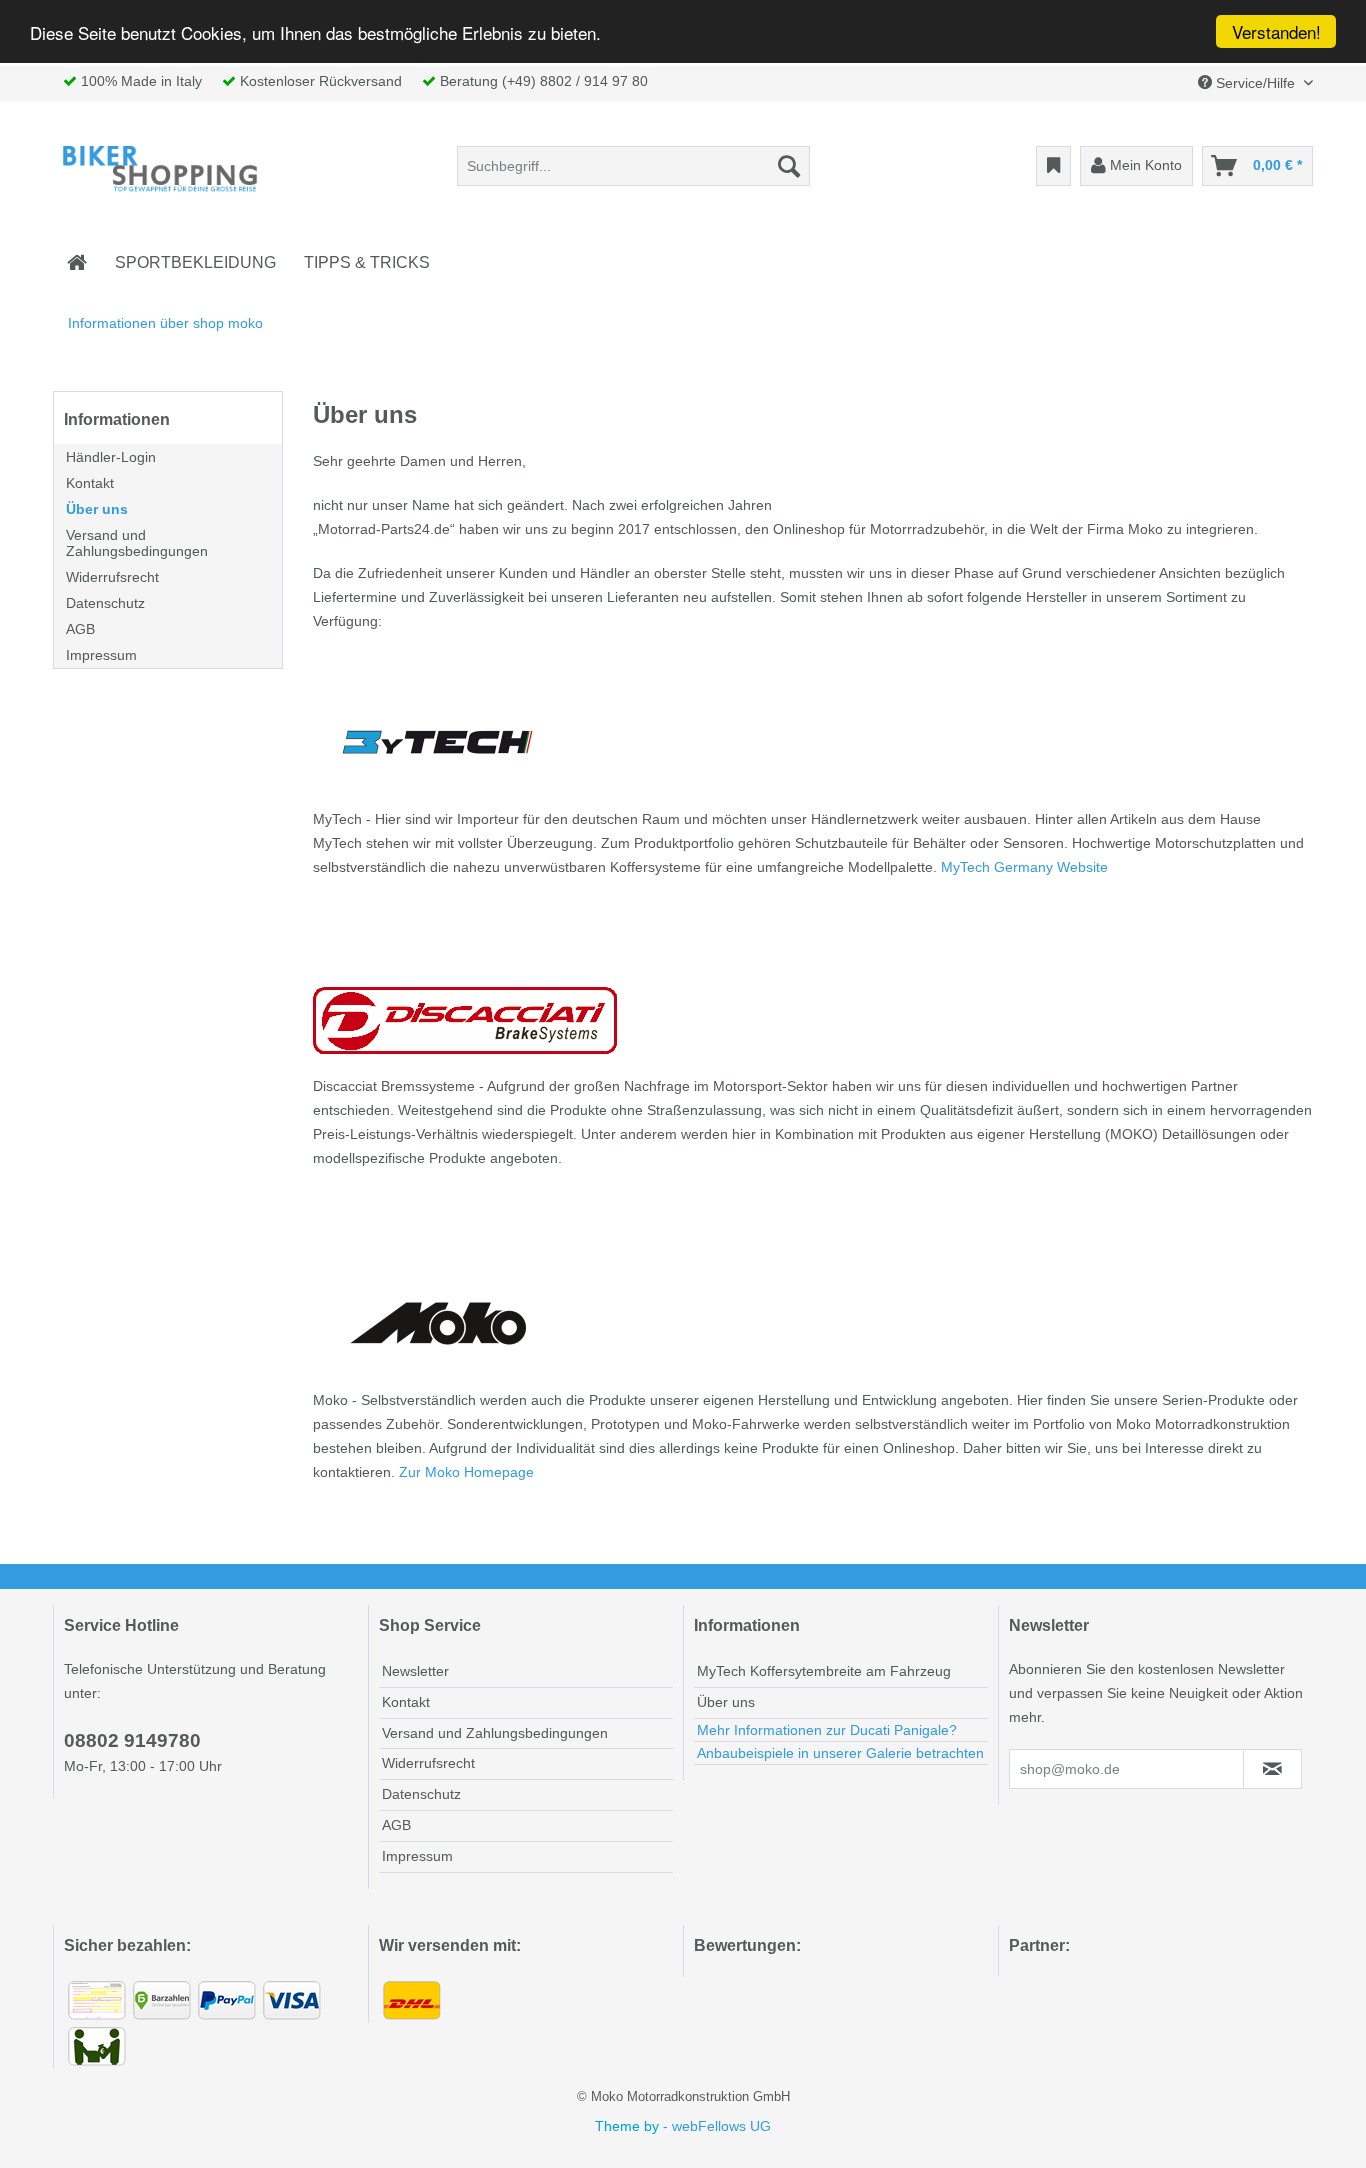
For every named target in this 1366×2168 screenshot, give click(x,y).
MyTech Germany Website (1024, 867)
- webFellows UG (717, 2126)
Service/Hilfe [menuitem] (1255, 83)
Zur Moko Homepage (466, 1472)
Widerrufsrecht (112, 577)
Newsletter (415, 1671)
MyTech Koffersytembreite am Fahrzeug (824, 1671)
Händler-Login (111, 457)
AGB (80, 629)
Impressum (101, 655)
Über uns (97, 509)
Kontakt (90, 483)
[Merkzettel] (1053, 166)
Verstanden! (1276, 31)
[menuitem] (633, 166)
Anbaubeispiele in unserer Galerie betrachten (840, 1753)
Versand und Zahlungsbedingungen (137, 543)
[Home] (77, 263)
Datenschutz (105, 603)
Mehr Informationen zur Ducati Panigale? (827, 1730)
